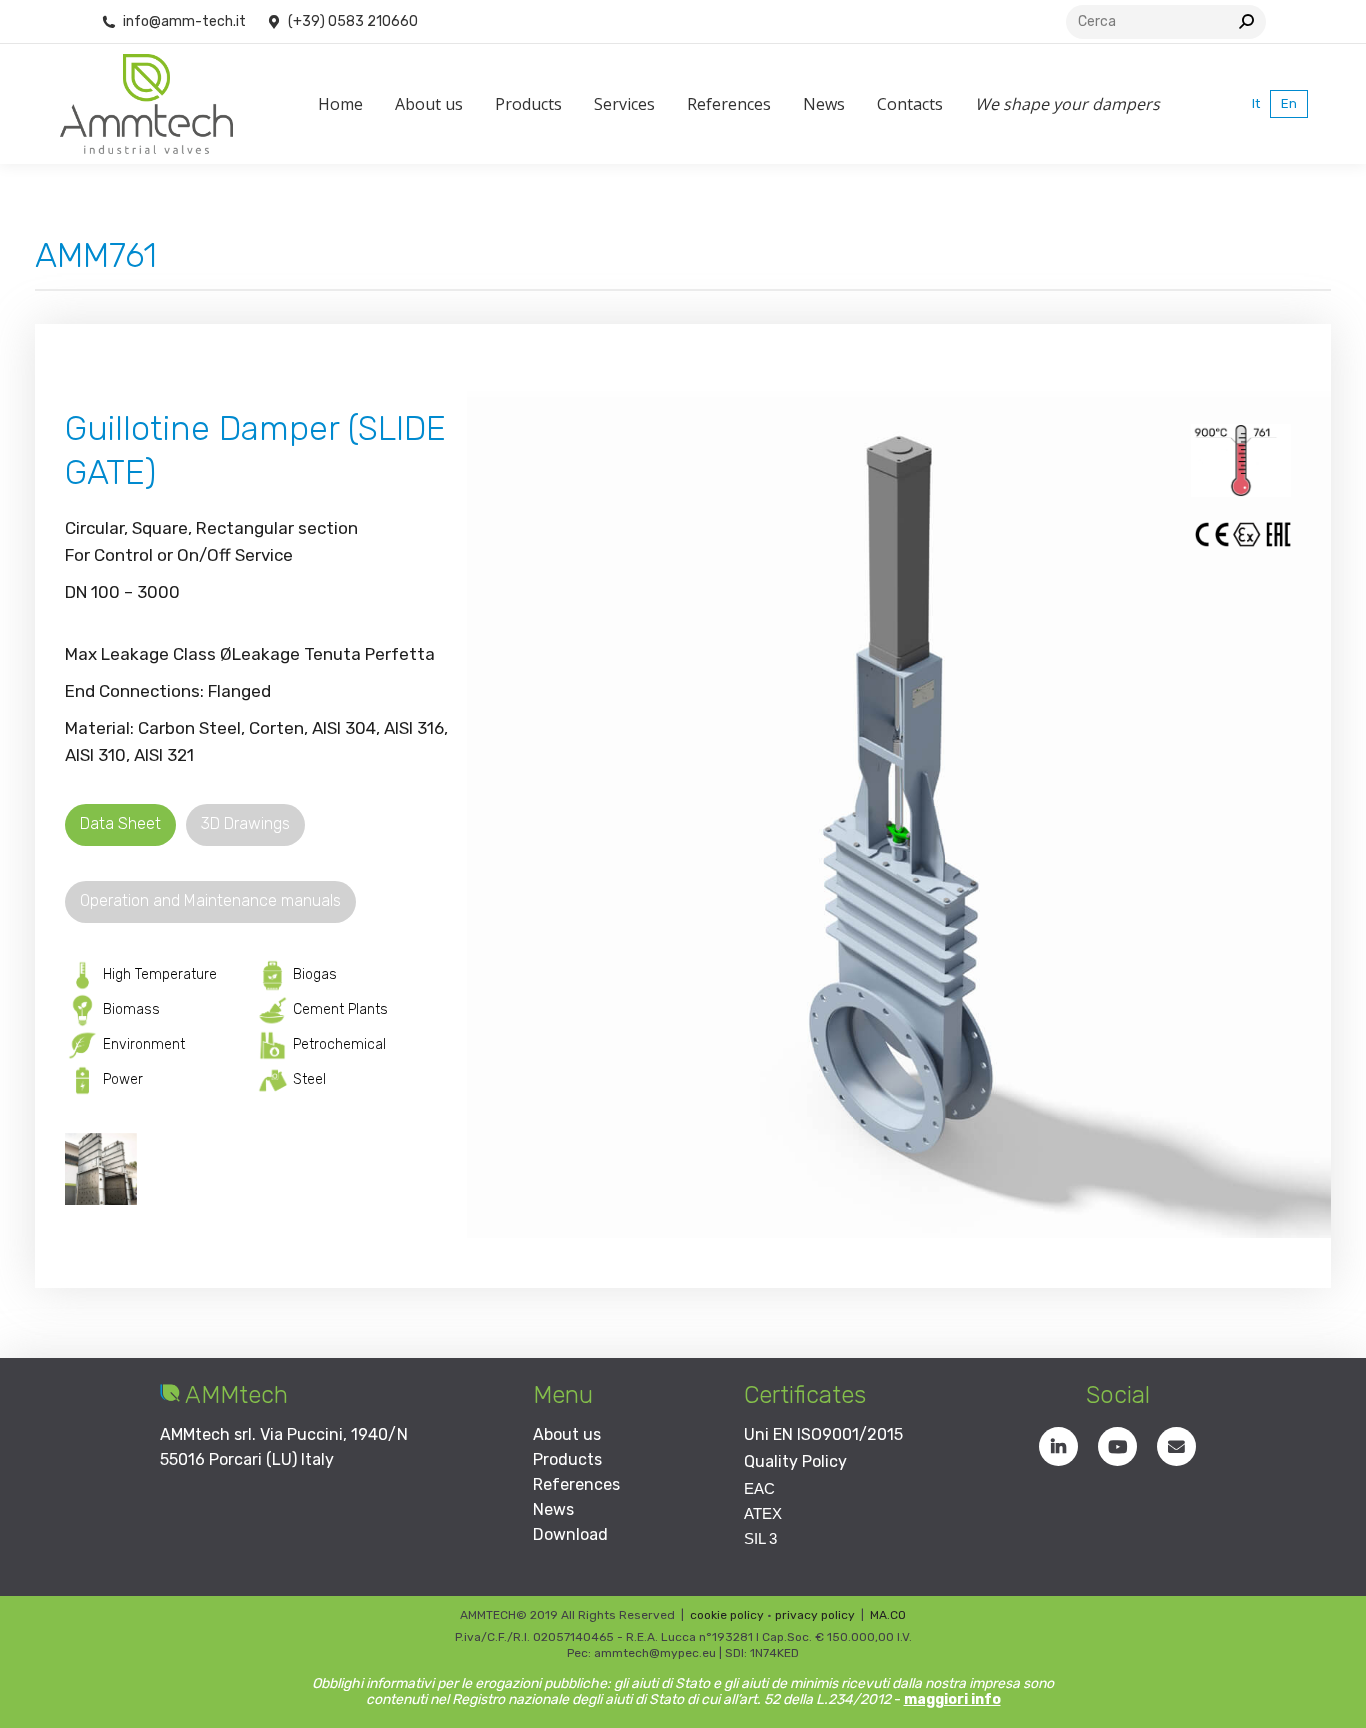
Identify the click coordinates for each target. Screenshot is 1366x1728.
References (576, 1484)
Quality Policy (795, 1461)
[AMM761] (101, 1169)
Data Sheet (120, 823)
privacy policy (815, 1615)
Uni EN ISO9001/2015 (823, 1434)
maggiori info (952, 1699)
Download (570, 1534)
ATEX (763, 1513)
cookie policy (727, 1615)
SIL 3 (760, 1538)
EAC (759, 1488)
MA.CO (888, 1615)
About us (567, 1434)
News (553, 1509)
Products (567, 1459)
